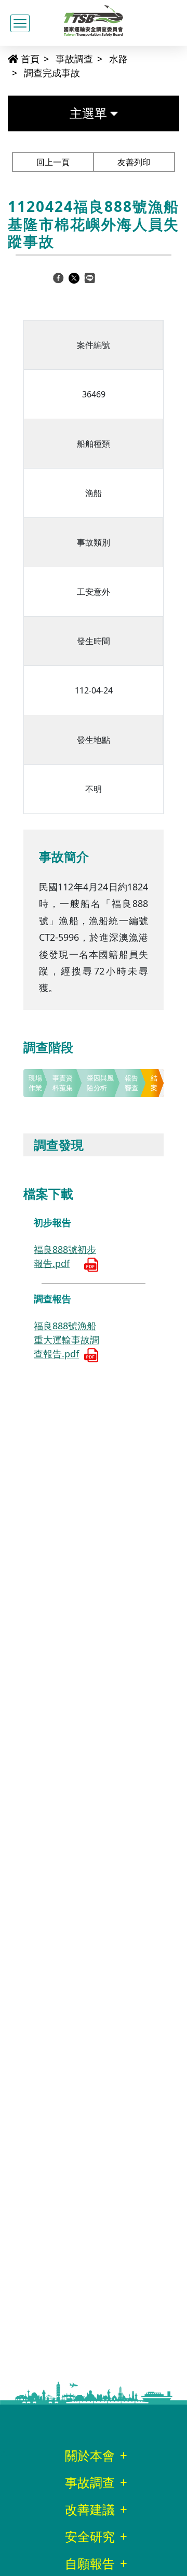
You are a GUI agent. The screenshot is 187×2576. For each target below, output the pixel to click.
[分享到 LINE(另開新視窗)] (90, 277)
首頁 (29, 59)
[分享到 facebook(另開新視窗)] (58, 277)
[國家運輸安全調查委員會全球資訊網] (94, 18)
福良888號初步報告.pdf (65, 1256)
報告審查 (131, 1083)
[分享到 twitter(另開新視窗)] (74, 277)
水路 (118, 59)
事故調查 (74, 59)
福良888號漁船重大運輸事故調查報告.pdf (66, 1340)
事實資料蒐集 (63, 1083)
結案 (154, 1083)
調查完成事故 (52, 73)
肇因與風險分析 (100, 1083)
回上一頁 (53, 162)
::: (3, 58)
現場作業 (35, 1083)
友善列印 (134, 162)
